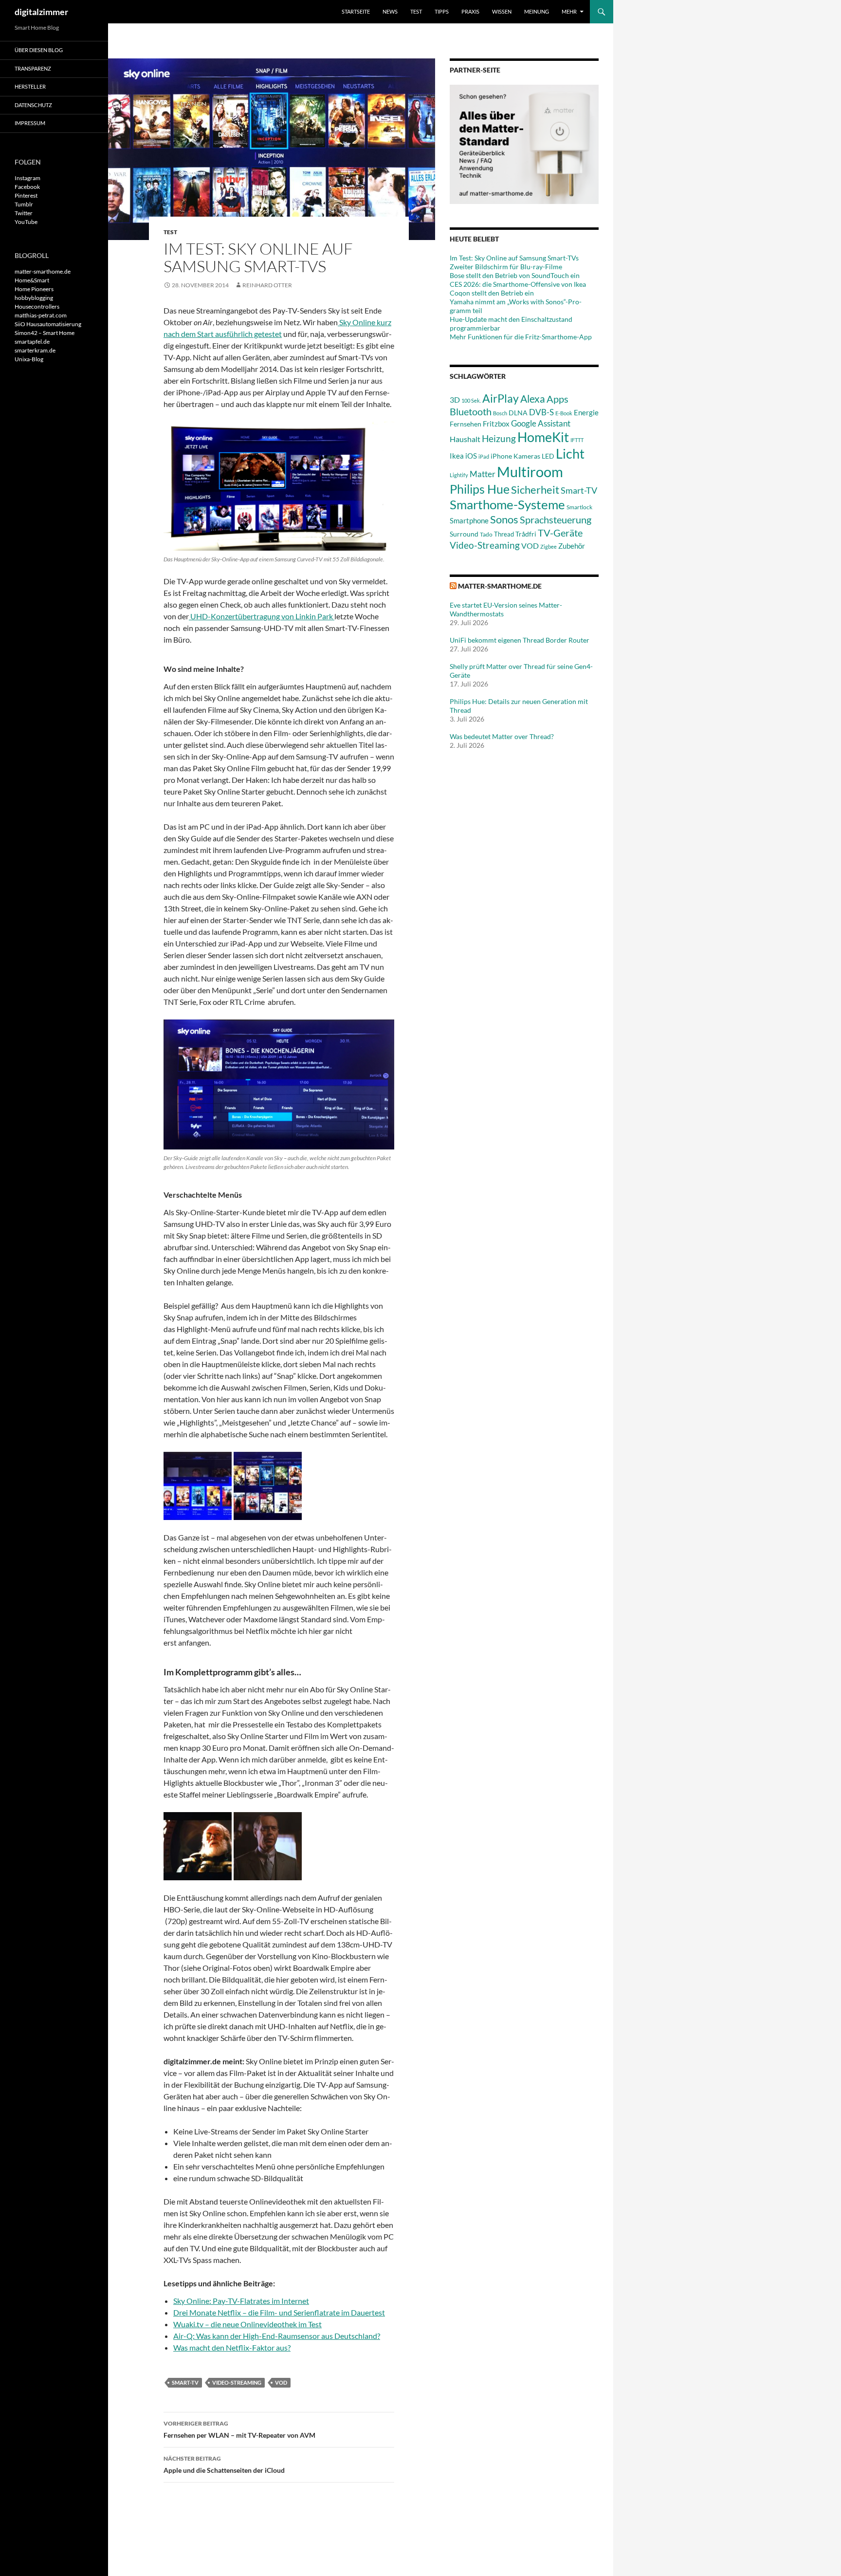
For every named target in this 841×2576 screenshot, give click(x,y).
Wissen (502, 11)
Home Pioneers (34, 289)
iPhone (501, 456)
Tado (486, 534)
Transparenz (33, 68)
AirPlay (501, 398)
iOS (471, 456)
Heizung (499, 438)
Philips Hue (480, 489)
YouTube (26, 222)
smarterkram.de (35, 350)
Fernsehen (466, 424)
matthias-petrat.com (41, 315)
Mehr (569, 11)
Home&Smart (32, 280)
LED (548, 456)
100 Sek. (471, 400)
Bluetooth (471, 411)
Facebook (27, 187)
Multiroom (530, 472)
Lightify (459, 475)
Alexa (533, 399)
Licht (570, 454)
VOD (281, 2382)
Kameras (527, 456)
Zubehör (572, 546)
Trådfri (526, 534)
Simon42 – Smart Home (45, 333)
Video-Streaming (237, 2382)
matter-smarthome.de (500, 586)
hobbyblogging (34, 298)
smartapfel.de (32, 342)
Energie (586, 413)
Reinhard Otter (267, 285)
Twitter (24, 213)
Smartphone (469, 520)
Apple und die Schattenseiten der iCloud (224, 2465)
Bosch (500, 413)
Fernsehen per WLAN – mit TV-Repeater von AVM (239, 2429)
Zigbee (548, 547)
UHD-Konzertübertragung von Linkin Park (262, 616)
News (390, 11)
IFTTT (577, 440)
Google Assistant (541, 423)
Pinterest (26, 195)
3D (455, 399)
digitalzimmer (41, 12)
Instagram (27, 178)
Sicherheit (535, 490)
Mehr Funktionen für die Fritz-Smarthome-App (521, 337)
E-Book (564, 413)
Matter (483, 474)
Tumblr (24, 204)
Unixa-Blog (29, 359)
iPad (484, 456)
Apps (558, 399)
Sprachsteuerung (556, 519)
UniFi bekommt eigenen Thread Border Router (520, 640)
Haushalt (465, 439)
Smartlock (579, 507)
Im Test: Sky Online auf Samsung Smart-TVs (514, 258)
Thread (504, 534)
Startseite (356, 11)
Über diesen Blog (39, 50)
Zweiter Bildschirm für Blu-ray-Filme (506, 267)
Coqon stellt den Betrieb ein (492, 293)
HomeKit (543, 437)
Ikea (457, 456)
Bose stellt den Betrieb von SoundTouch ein (515, 275)
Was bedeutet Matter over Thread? (502, 736)
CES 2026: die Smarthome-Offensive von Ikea (518, 284)
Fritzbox (496, 424)
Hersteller (30, 86)
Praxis (470, 11)
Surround (464, 534)
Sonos (504, 519)
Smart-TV (185, 2382)
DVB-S (541, 412)
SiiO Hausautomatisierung (48, 324)
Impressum (30, 123)
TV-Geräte (560, 533)
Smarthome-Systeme (507, 504)
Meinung (537, 11)
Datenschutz (33, 105)
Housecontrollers (37, 306)
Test (416, 11)
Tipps (442, 11)
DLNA (518, 413)
